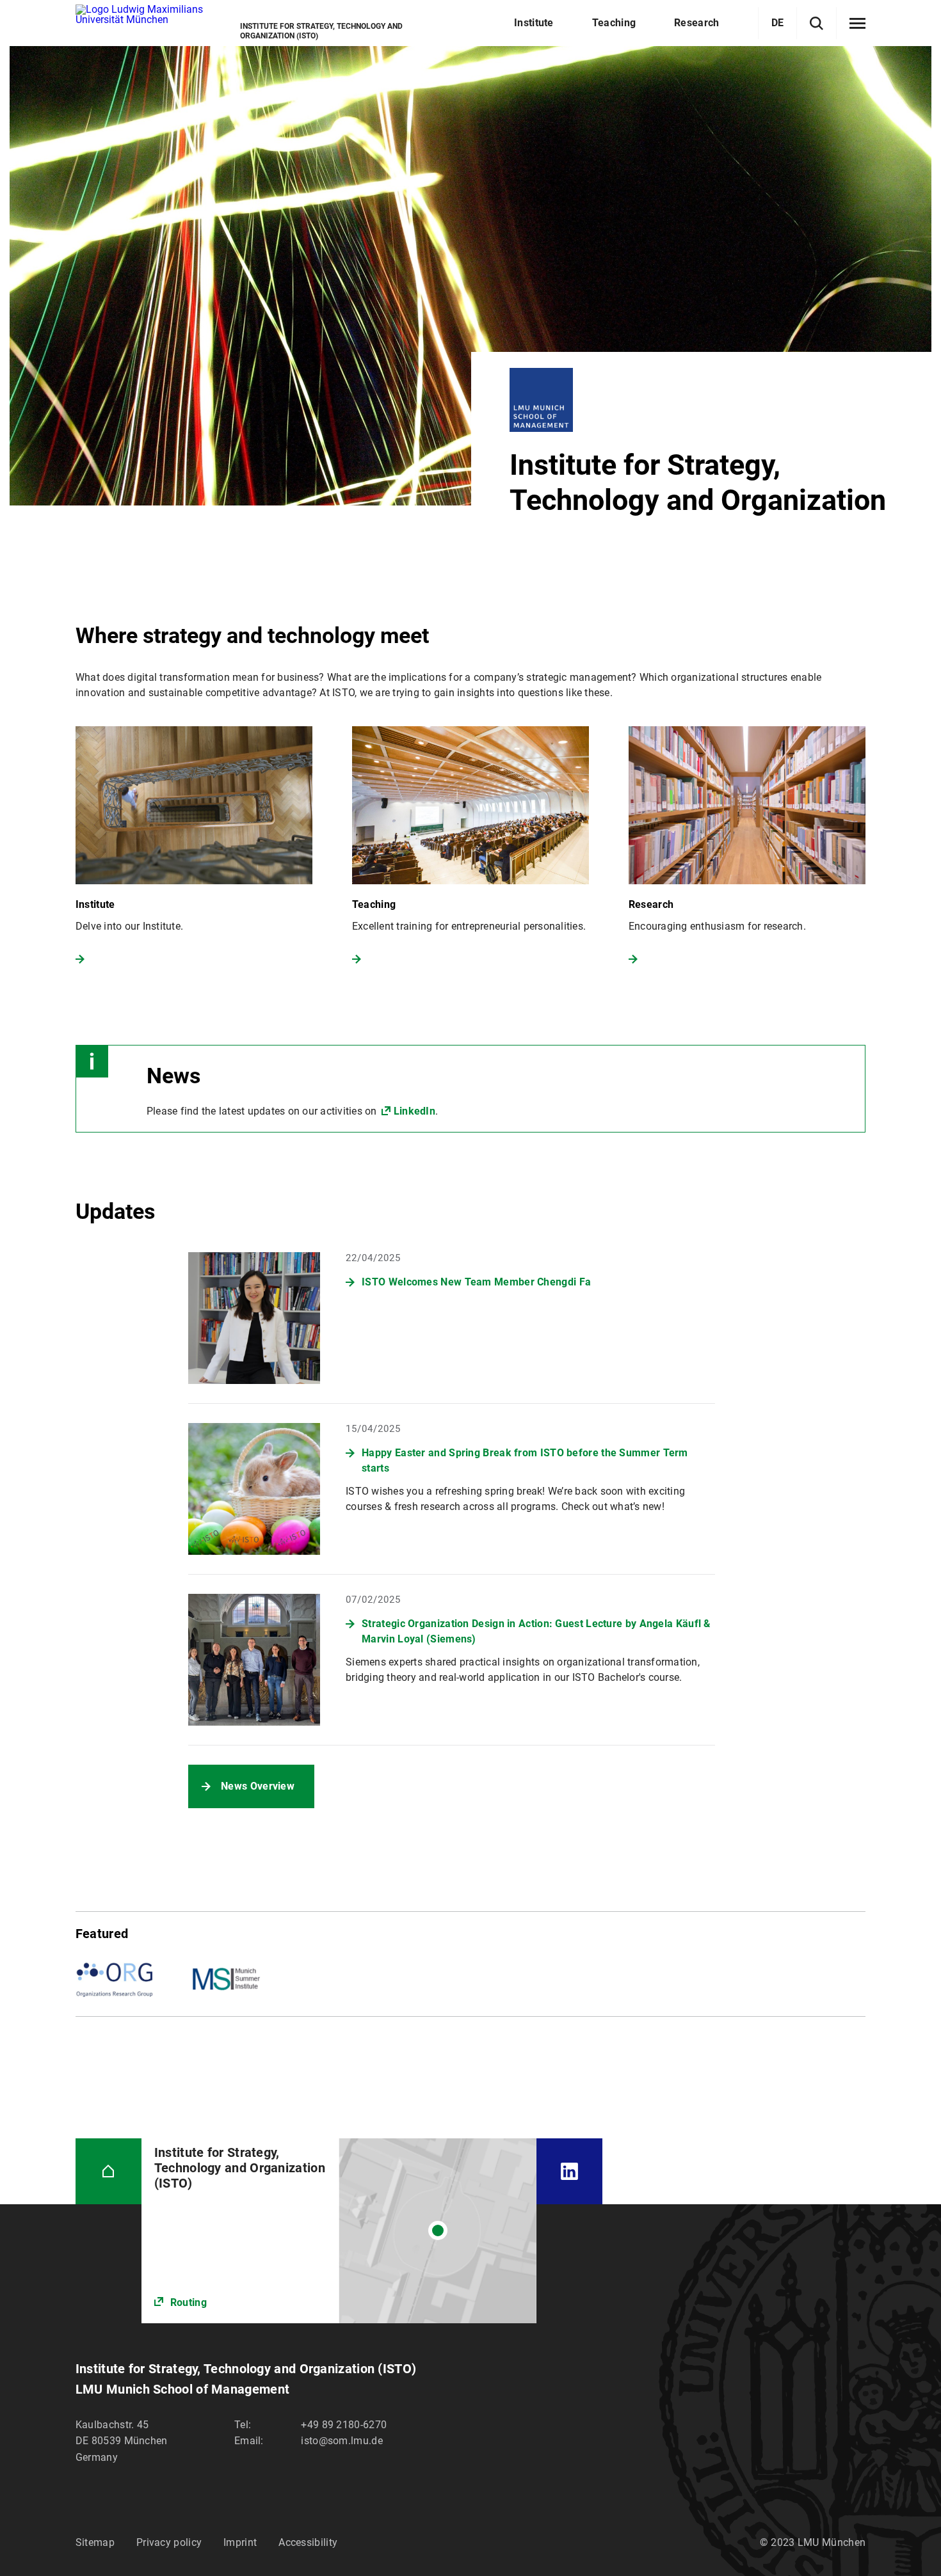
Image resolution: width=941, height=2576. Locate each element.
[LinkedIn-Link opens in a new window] (569, 2171)
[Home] (109, 2171)
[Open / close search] (816, 23)
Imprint (240, 2542)
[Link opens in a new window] (339, 2231)
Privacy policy (169, 2542)
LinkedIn (414, 1111)
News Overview (258, 1786)
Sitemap (95, 2542)
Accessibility (308, 2542)
